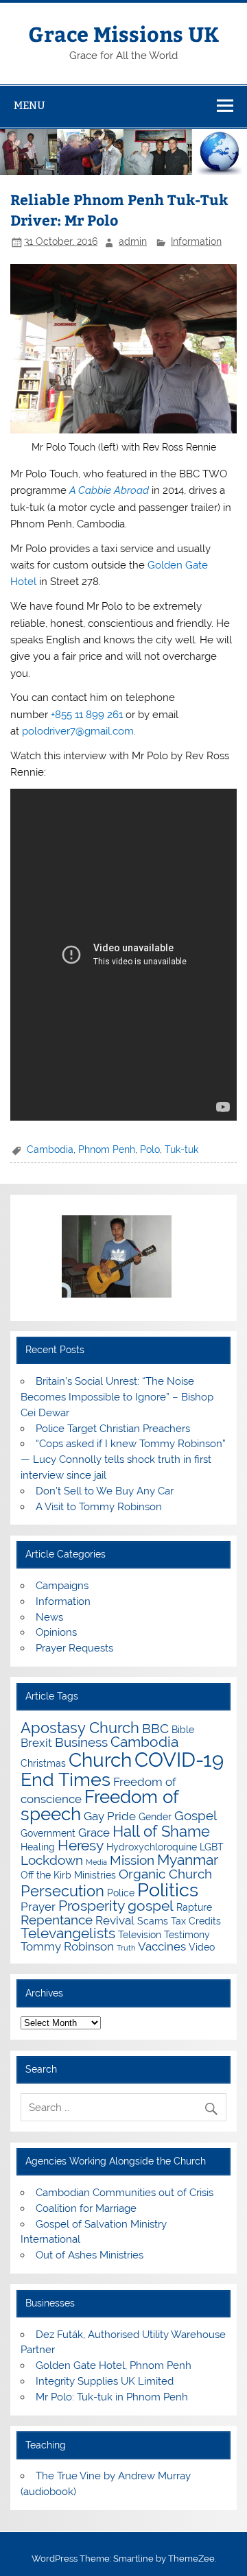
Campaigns (62, 1586)
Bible (183, 1729)
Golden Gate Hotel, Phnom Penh (114, 2365)
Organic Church (165, 1874)
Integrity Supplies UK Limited (105, 2381)
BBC (155, 1728)
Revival (115, 1920)
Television (140, 1934)
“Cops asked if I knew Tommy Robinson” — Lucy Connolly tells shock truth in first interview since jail (123, 1459)
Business (81, 1742)
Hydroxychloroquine (152, 1847)
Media (96, 1862)
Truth (126, 1948)
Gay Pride (110, 1816)
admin (133, 241)
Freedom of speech (99, 1806)
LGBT (212, 1847)
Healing (38, 1847)
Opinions (56, 1632)
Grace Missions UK (123, 33)
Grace (94, 1833)
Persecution (62, 1891)
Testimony (187, 1934)
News (49, 1617)
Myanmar (188, 1860)
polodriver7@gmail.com (78, 731)
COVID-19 (179, 1760)
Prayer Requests (74, 1648)
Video (202, 1947)
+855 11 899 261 (87, 715)
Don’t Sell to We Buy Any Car (105, 1491)
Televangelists (68, 1933)
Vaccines (162, 1946)
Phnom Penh (107, 1149)
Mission (132, 1860)
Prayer (38, 1907)
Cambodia (50, 1149)
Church (100, 1760)
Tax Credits (196, 1921)
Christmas (43, 1763)
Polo (150, 1149)
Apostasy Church (80, 1728)
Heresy (81, 1845)
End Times (66, 1779)
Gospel (196, 1815)
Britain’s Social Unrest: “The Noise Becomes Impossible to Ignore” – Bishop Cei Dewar (117, 1397)
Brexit (36, 1743)
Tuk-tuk (181, 1149)
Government (48, 1833)
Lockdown (52, 1860)
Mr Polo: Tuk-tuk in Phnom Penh (112, 2397)
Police (121, 1893)
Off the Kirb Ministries (68, 1875)
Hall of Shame (161, 1831)
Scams (153, 1921)
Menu (30, 105)
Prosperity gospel (116, 1906)
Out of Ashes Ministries (90, 2255)
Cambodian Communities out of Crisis (125, 2193)
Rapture (194, 1907)
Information (196, 241)
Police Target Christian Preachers (113, 1429)
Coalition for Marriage (86, 2208)
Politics (168, 1889)
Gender (155, 1816)
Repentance (57, 1920)
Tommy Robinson (67, 1946)
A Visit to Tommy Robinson (99, 1507)
